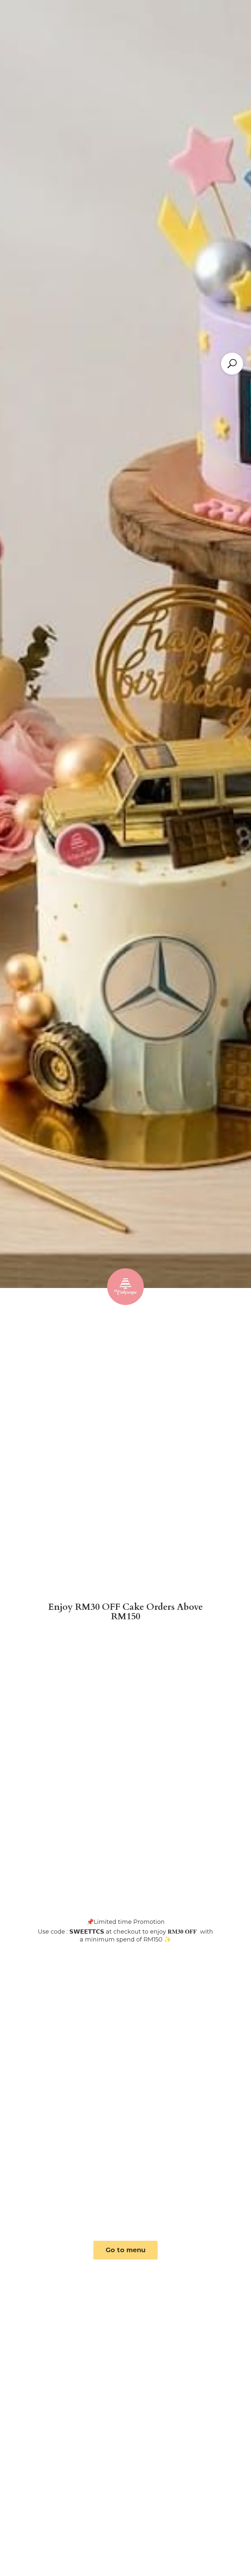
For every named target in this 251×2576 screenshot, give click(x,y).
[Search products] (232, 364)
